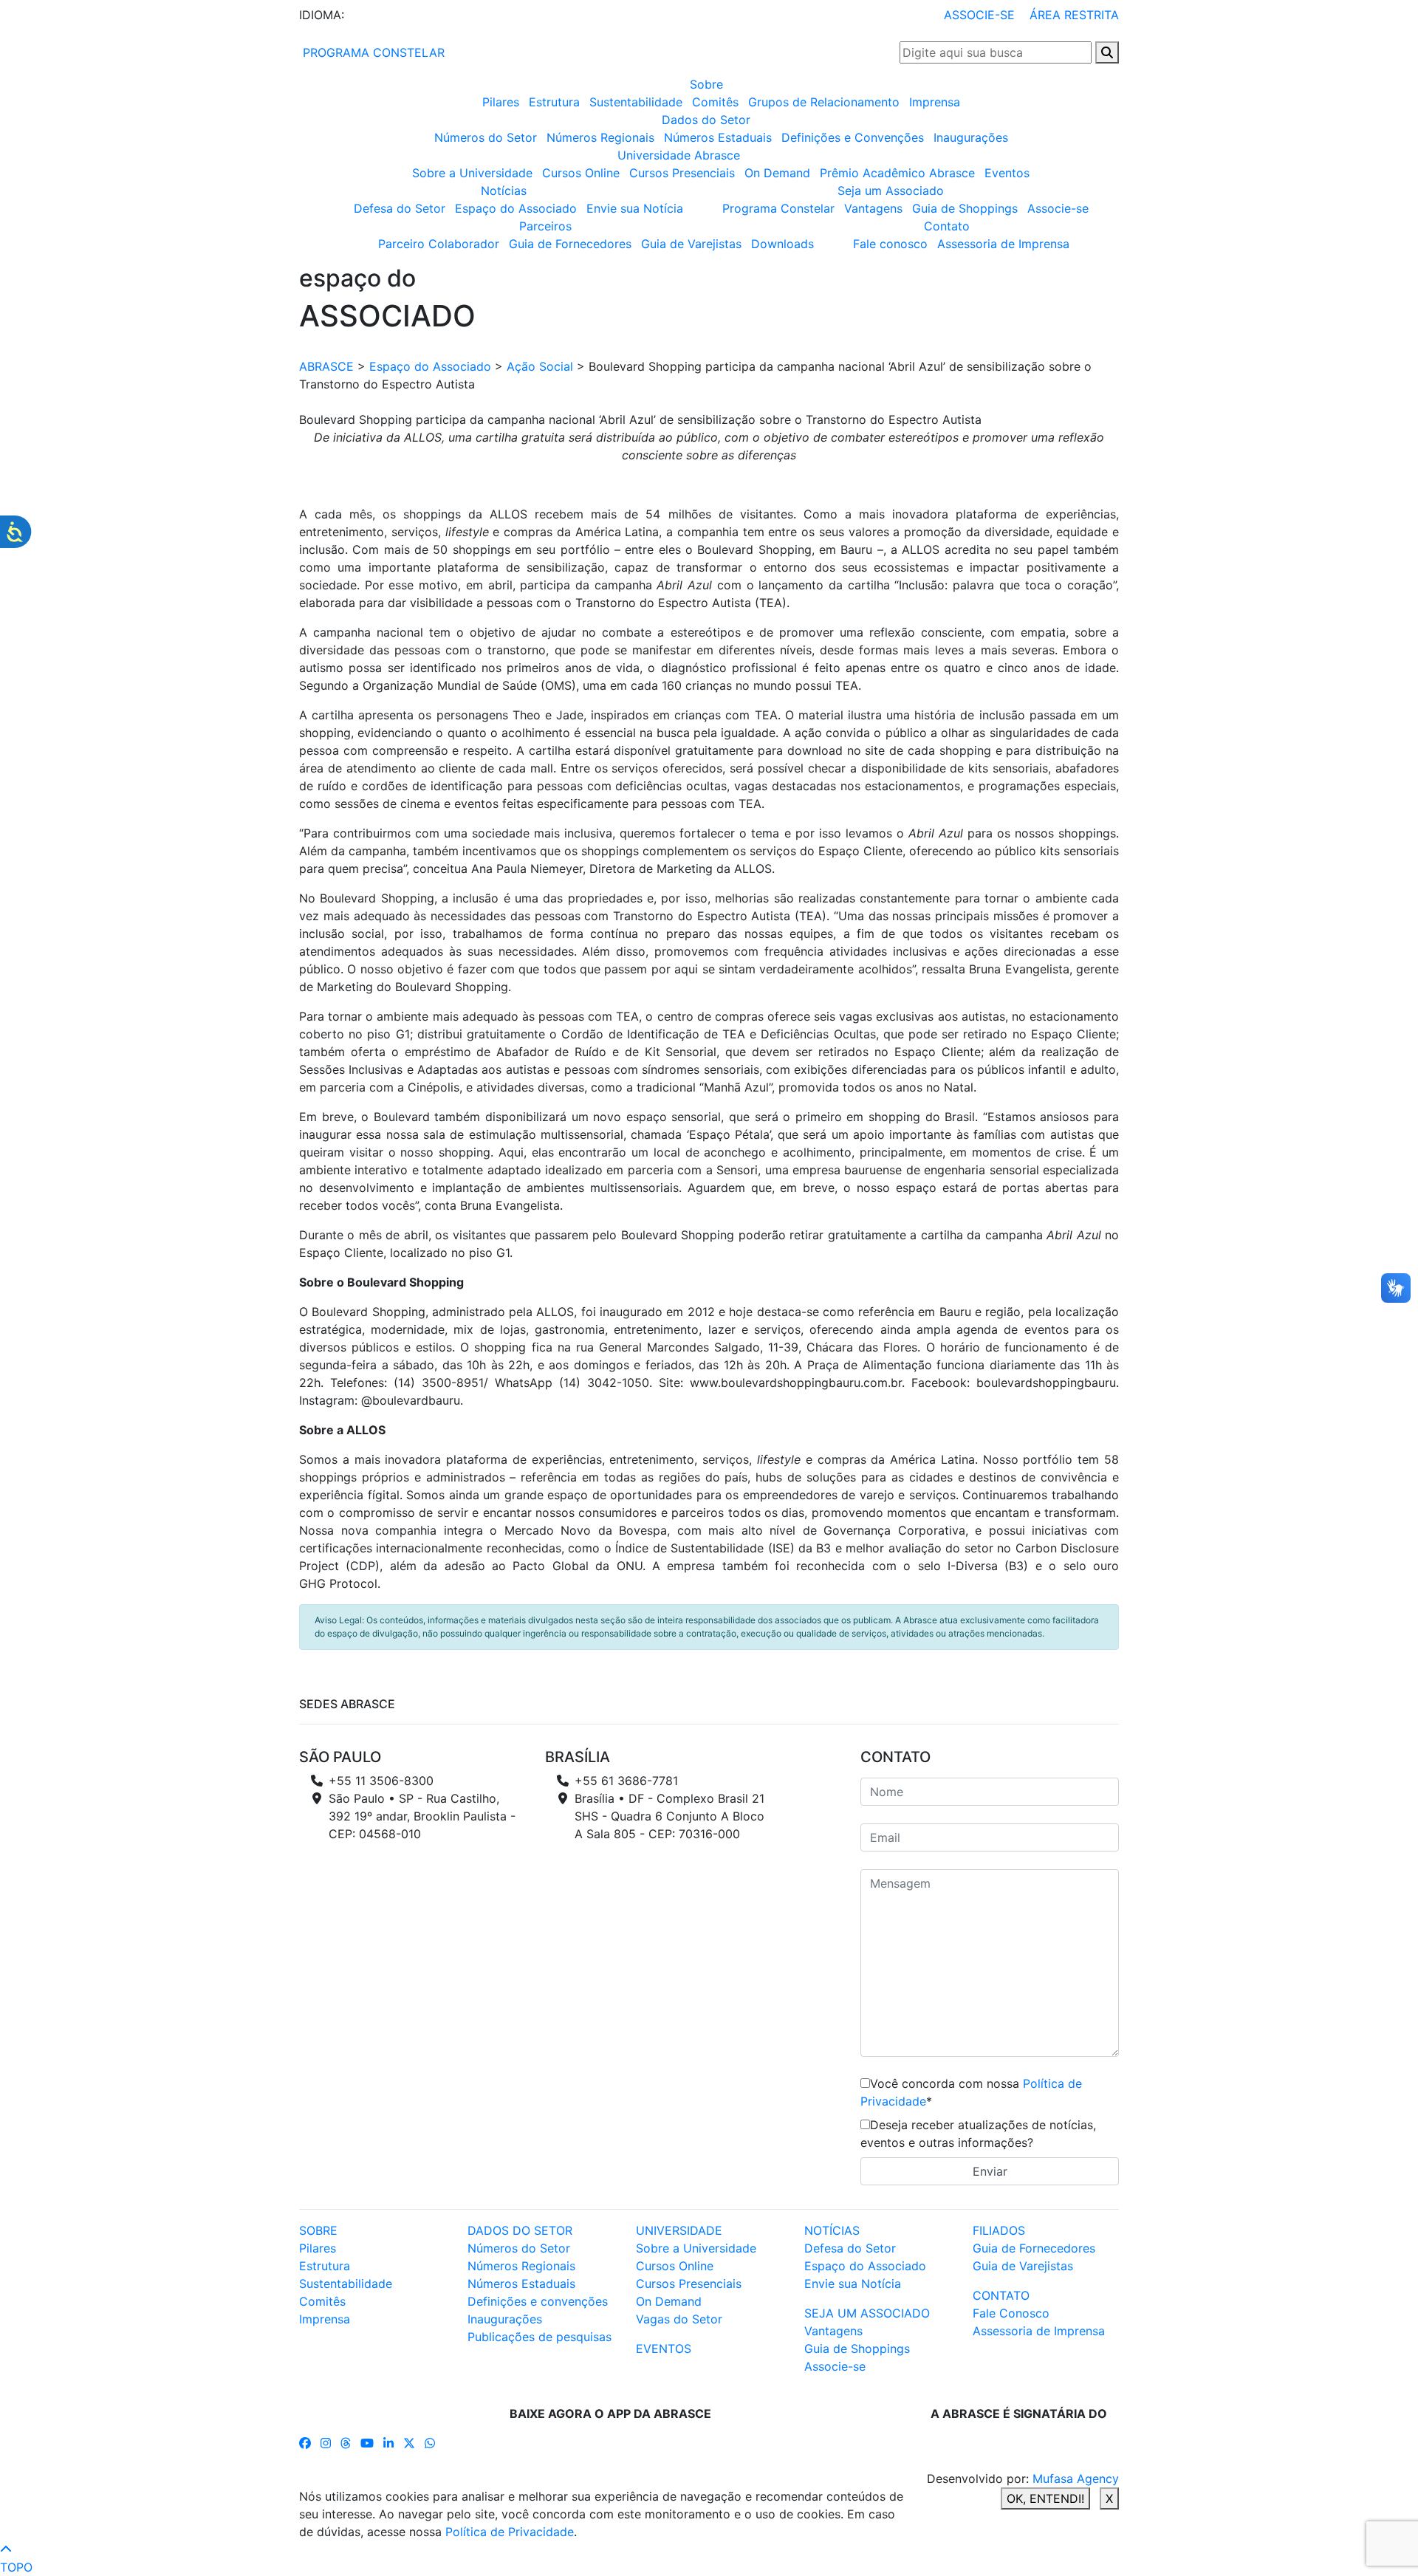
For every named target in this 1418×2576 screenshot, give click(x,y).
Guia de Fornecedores (570, 244)
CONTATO (1001, 2295)
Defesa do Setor (400, 208)
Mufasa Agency (1076, 2479)
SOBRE (318, 2230)
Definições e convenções (538, 2301)
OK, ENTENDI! (1045, 2498)
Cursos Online (581, 173)
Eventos (1007, 173)
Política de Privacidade (510, 2532)
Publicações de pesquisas (540, 2337)
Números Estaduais (718, 137)
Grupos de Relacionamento (824, 102)
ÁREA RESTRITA (1074, 15)
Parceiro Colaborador (439, 244)
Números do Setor (486, 137)
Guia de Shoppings (965, 208)
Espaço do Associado (516, 208)
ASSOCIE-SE (979, 15)
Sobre (706, 84)
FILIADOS (999, 2230)
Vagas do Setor (679, 2319)
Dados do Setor (706, 120)
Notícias (504, 191)
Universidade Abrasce (679, 155)
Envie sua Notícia (635, 208)
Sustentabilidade (636, 102)
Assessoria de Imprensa (1003, 244)
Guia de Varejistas (691, 244)
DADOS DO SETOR (520, 2230)
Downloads (782, 244)
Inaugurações (971, 137)
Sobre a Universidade (472, 173)
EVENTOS (664, 2349)
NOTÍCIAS (832, 2230)
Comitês (715, 102)
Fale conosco (890, 244)
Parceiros (545, 226)
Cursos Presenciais (682, 173)
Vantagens (873, 208)
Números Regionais (600, 137)
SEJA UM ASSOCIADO (867, 2313)
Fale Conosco (1011, 2313)
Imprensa (935, 102)
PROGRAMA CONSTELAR (372, 52)
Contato (947, 226)
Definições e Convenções (853, 137)
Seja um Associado (891, 191)
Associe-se (1058, 208)
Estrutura (554, 102)
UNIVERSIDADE (679, 2230)
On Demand (777, 173)
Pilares (501, 102)
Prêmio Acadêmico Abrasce (897, 173)
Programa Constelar (778, 208)
